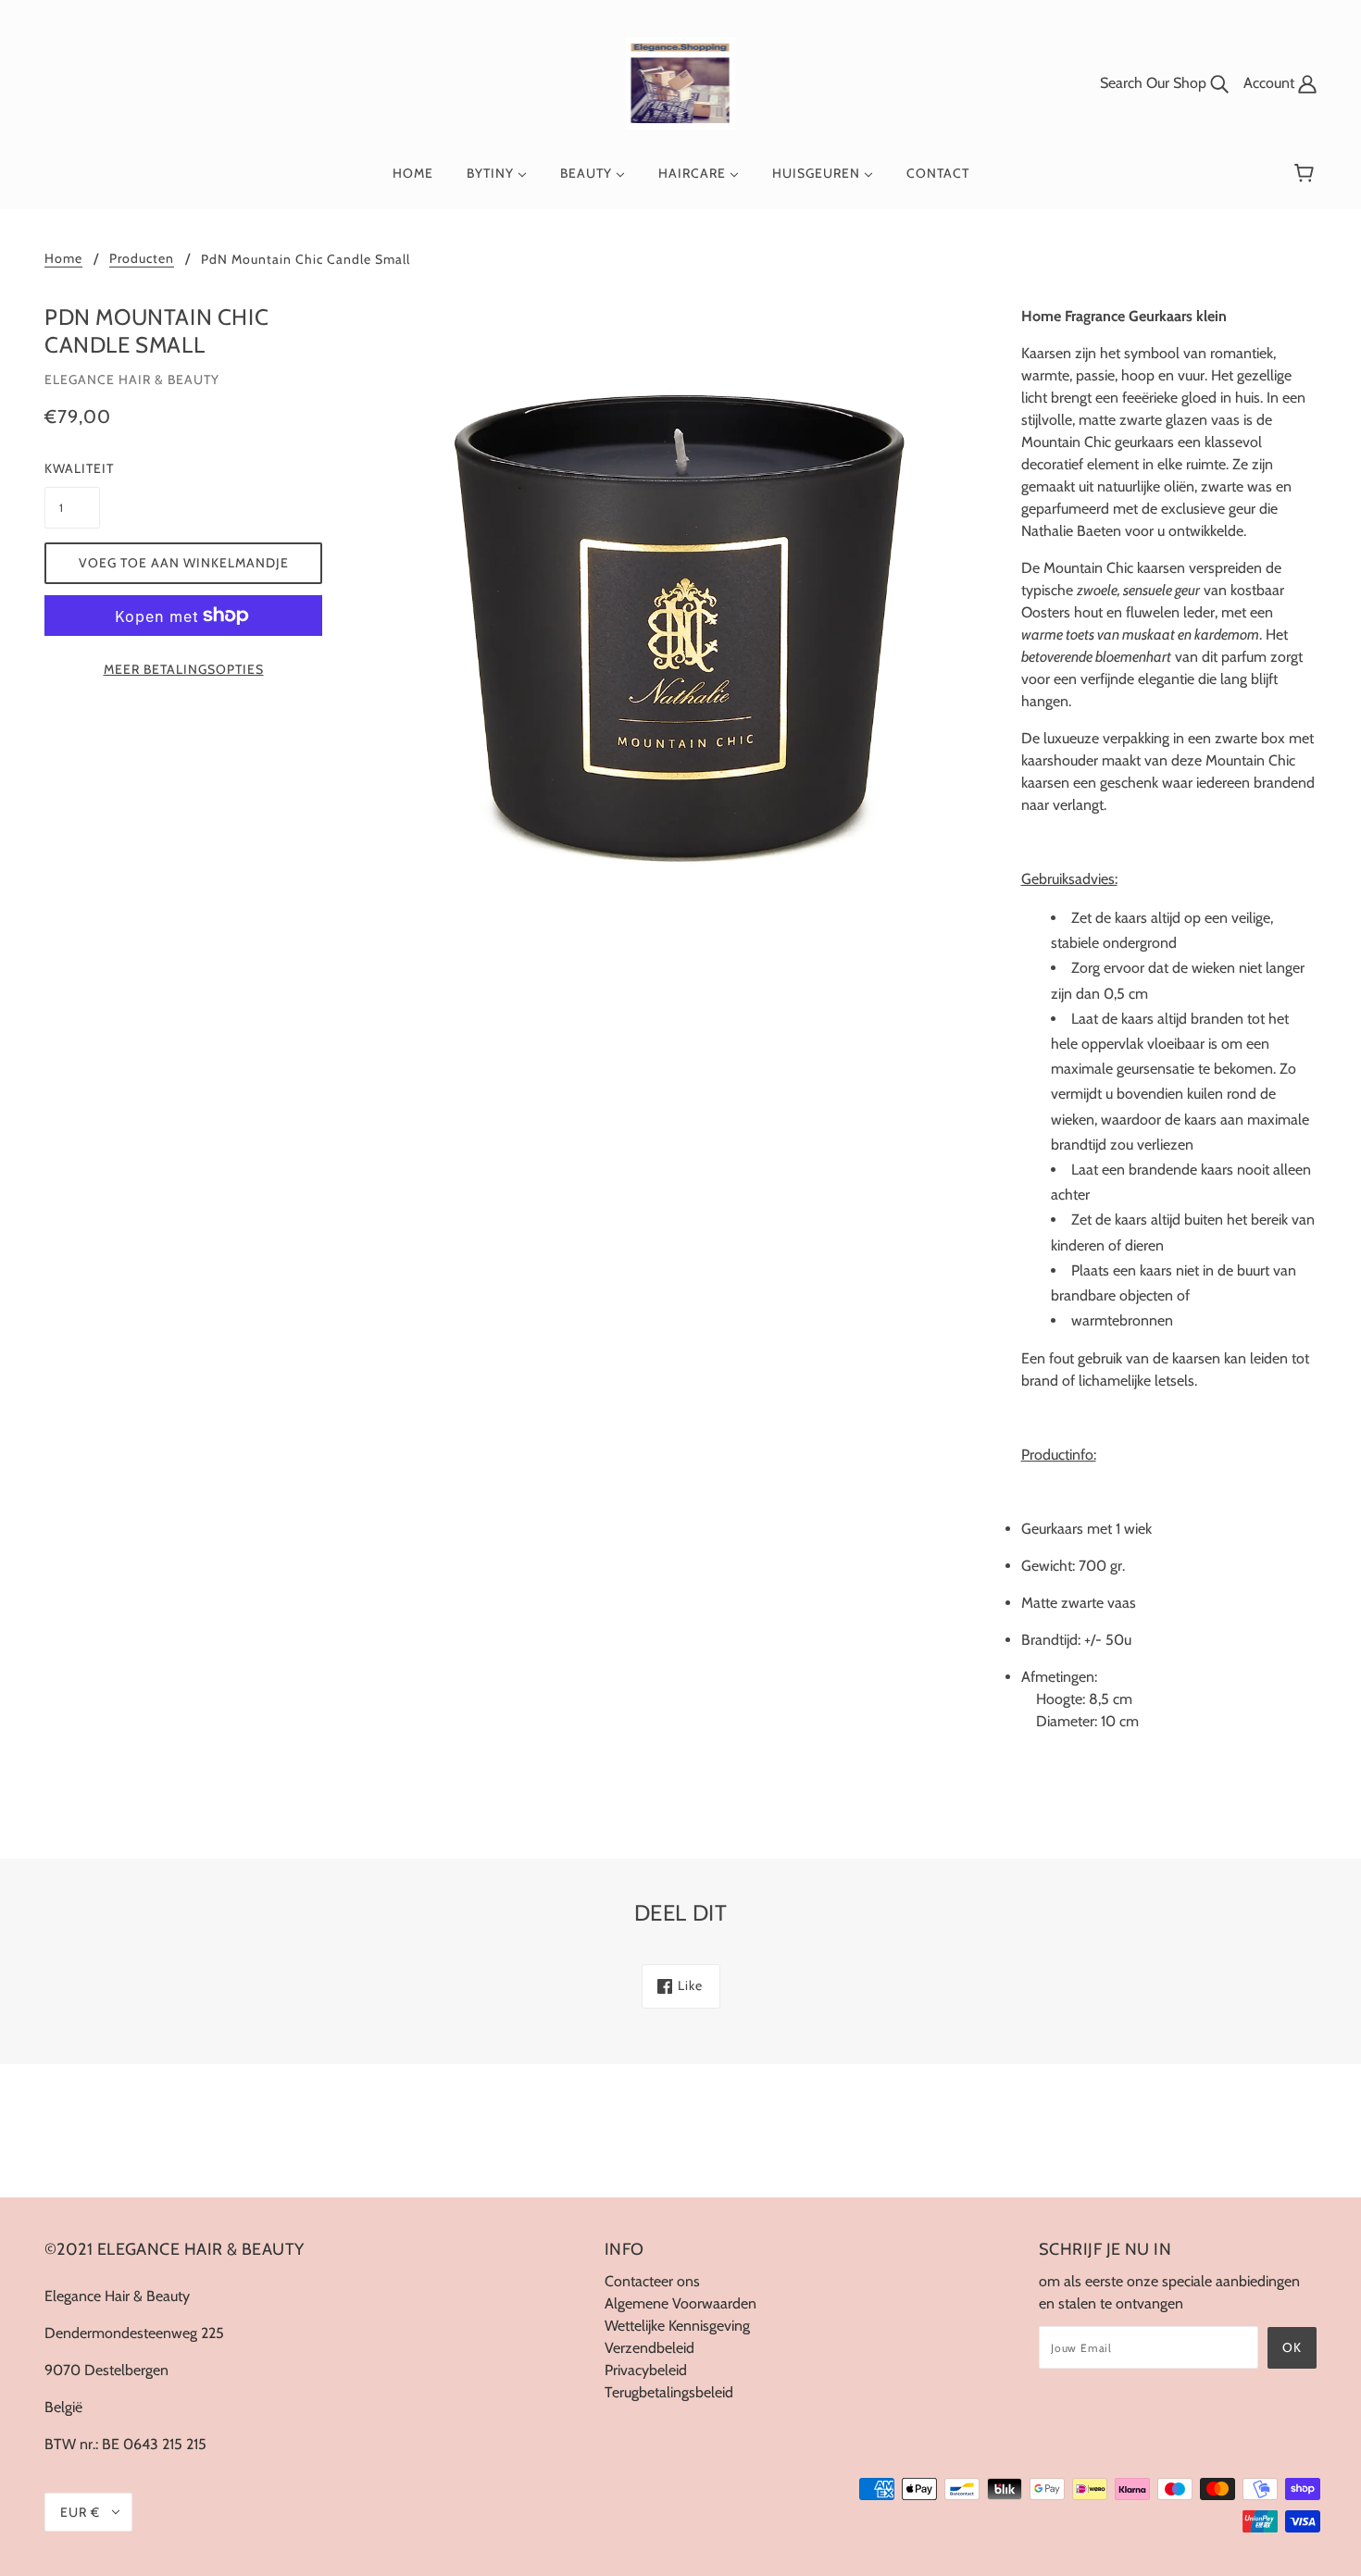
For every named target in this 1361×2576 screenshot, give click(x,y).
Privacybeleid (646, 2370)
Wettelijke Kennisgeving (677, 2326)
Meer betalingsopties (184, 669)
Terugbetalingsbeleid (669, 2392)
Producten (142, 259)
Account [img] (1271, 83)
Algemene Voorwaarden (680, 2303)
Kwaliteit (72, 468)
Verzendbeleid (649, 2348)
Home (63, 259)
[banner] (681, 82)
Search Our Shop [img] (1155, 83)
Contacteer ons (652, 2281)
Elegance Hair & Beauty (132, 380)
